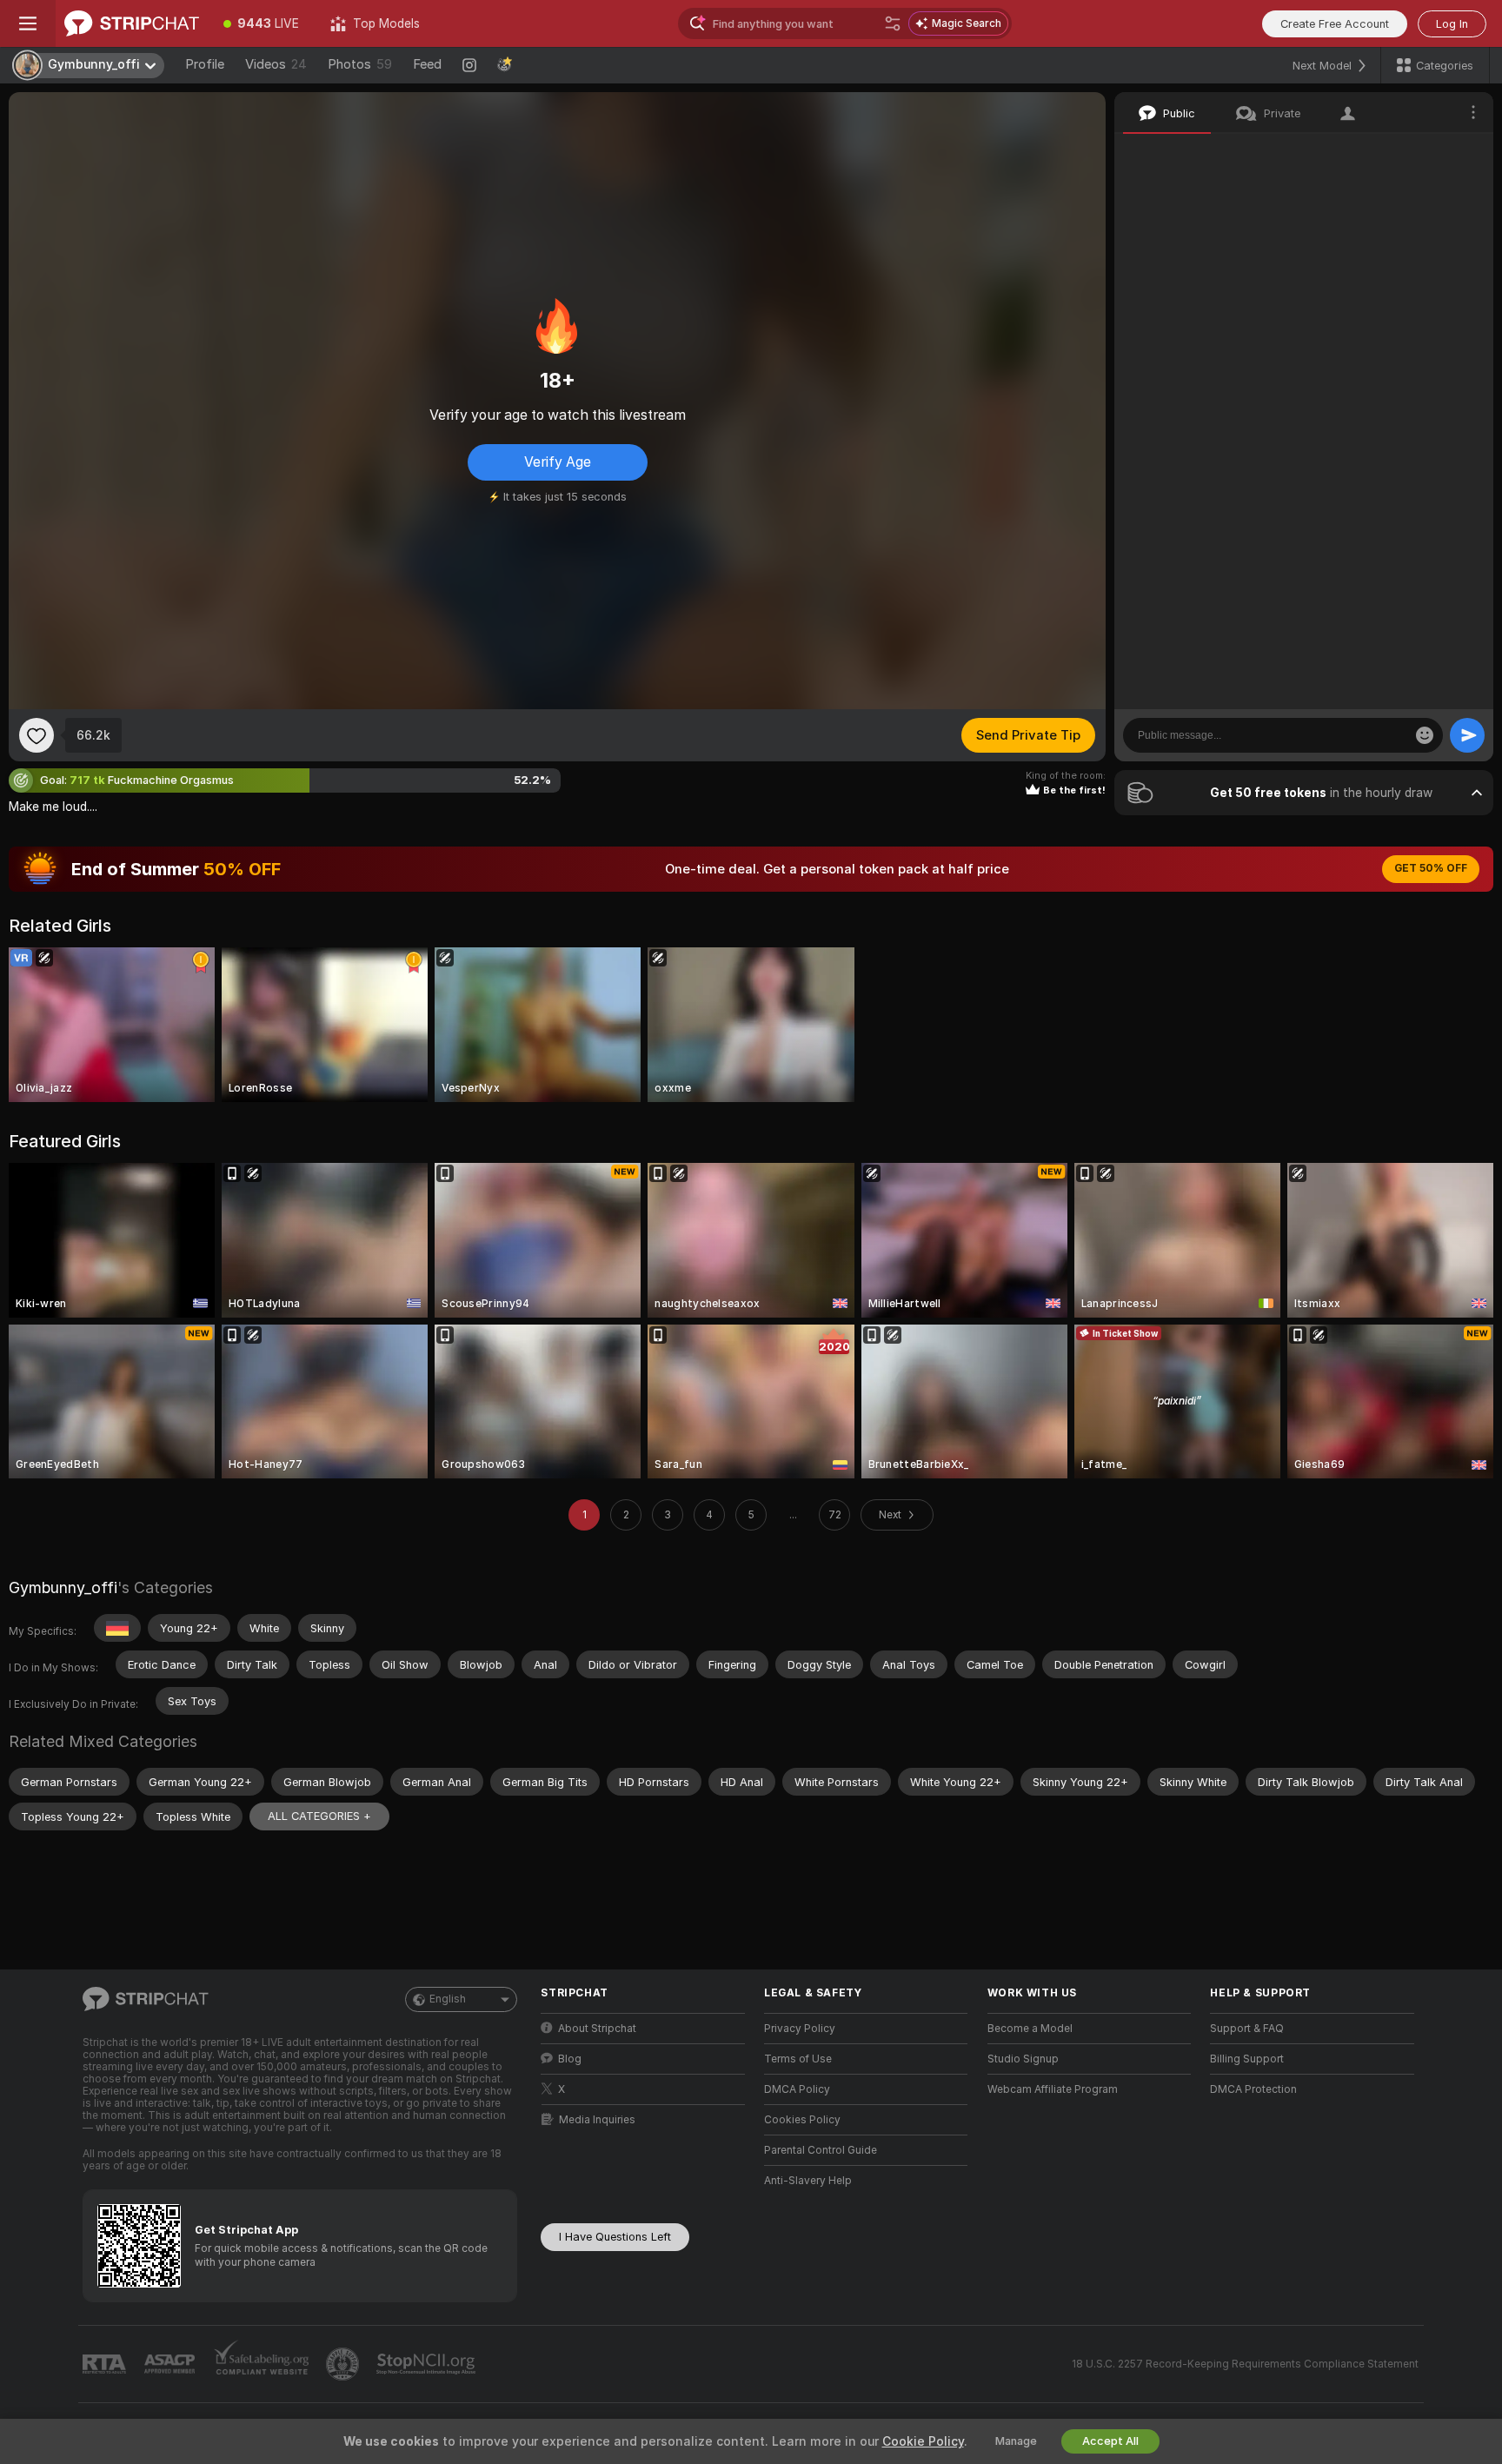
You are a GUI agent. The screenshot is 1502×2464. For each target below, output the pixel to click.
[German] (117, 1628)
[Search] (893, 23)
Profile (205, 64)
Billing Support (1247, 2059)
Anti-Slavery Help (808, 2181)
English (448, 1999)
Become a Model (1030, 2029)
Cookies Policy (802, 2120)
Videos (276, 64)
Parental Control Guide (821, 2150)
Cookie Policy (923, 2441)
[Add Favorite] (37, 735)
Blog (570, 2059)
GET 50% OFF (1431, 868)
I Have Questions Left (615, 2237)
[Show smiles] (1425, 735)
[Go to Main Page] (132, 23)
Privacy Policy (800, 2029)
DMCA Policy (797, 2089)
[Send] (1467, 735)
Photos (360, 64)
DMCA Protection (1253, 2089)
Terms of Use (798, 2059)
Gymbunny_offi (63, 1587)
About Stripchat (597, 2029)
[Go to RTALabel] (106, 2364)
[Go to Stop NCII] (428, 2364)
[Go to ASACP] (171, 2364)
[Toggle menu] (28, 23)
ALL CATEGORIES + (319, 1816)
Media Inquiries (597, 2120)
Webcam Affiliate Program (1053, 2089)
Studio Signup (1023, 2059)
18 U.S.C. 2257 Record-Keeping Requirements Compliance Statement (1245, 2364)
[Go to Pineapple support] (344, 2364)
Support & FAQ (1247, 2029)
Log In (1452, 24)
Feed (427, 64)
